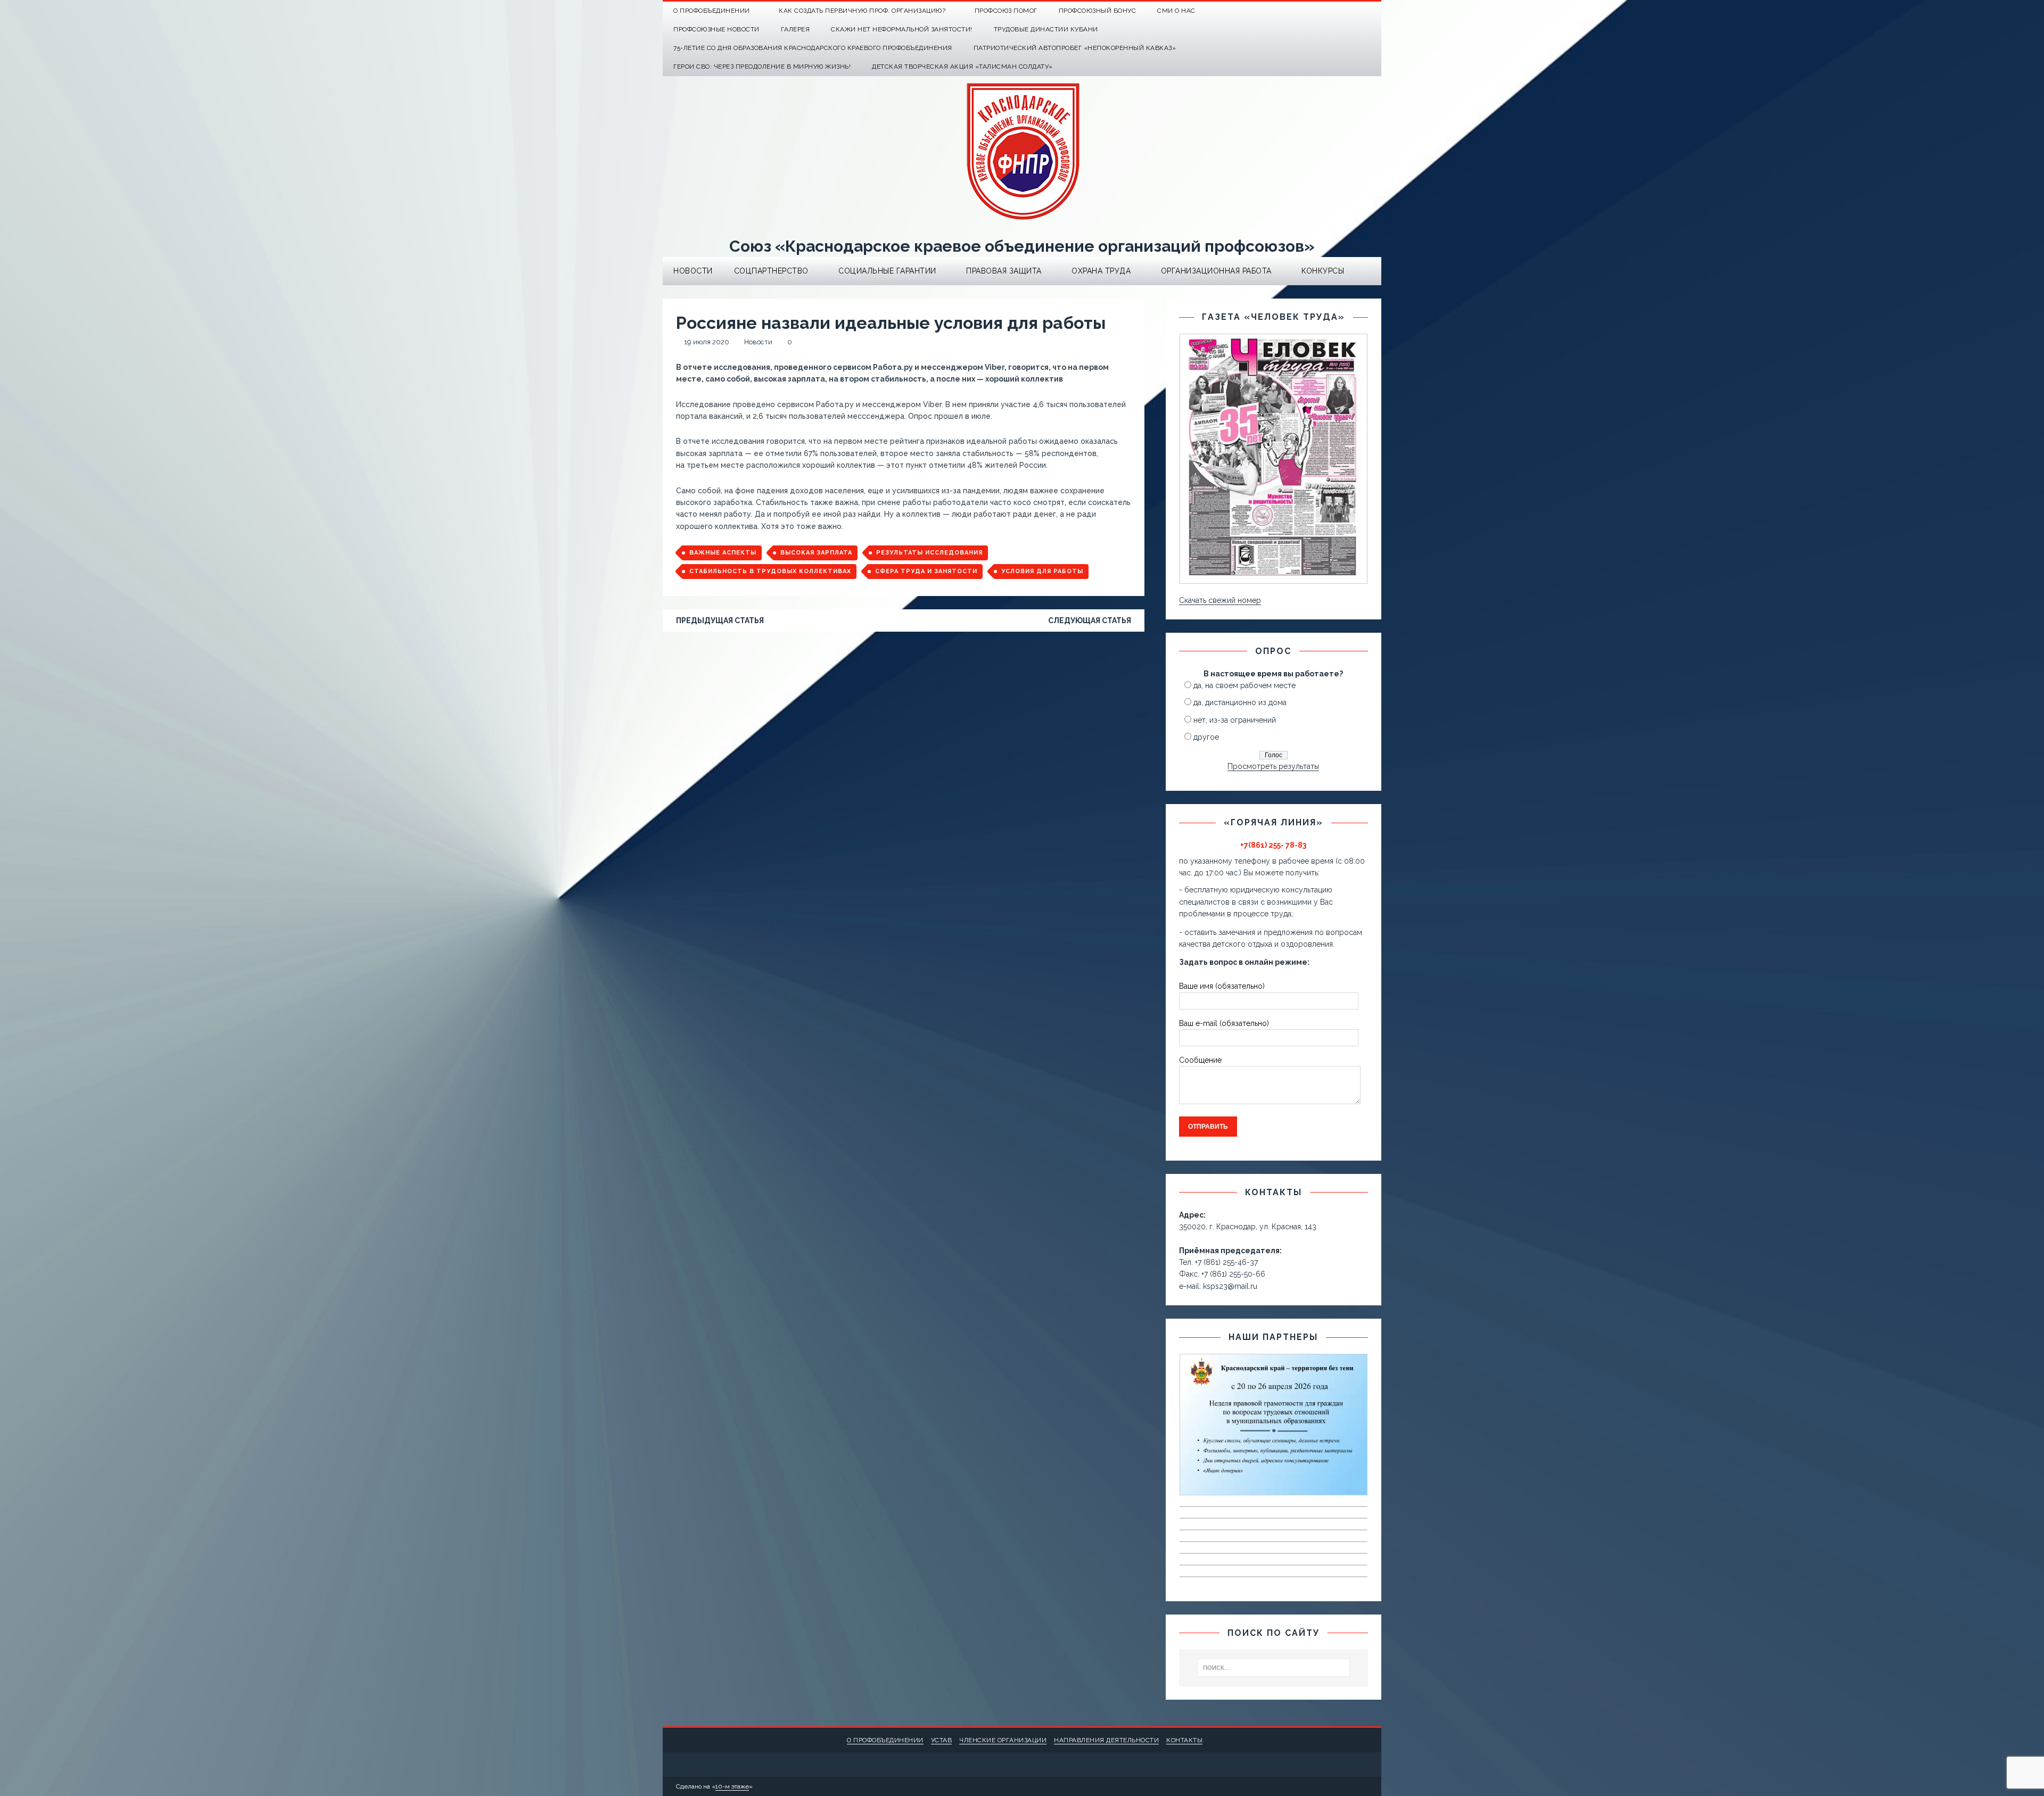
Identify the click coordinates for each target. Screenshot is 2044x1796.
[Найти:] (1274, 1668)
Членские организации (1003, 1740)
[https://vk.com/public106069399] (1372, 11)
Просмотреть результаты (1273, 766)
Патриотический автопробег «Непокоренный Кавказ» (1075, 48)
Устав (942, 1740)
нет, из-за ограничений (1235, 720)
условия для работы (1042, 571)
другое (1206, 737)
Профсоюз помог (1006, 11)
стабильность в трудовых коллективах (770, 571)
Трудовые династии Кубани (1046, 29)
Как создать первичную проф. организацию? (862, 11)
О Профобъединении (712, 11)
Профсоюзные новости (716, 29)
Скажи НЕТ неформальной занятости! (902, 29)
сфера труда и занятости (926, 571)
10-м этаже (732, 1786)
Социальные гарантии (887, 271)
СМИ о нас (1176, 11)
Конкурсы (1323, 271)
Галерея (796, 29)
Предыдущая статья (720, 620)
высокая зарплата (816, 553)
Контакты (1184, 1740)
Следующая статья (1090, 620)
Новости (693, 271)
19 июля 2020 (707, 342)
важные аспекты (723, 553)
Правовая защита (1004, 271)
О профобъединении (885, 1740)
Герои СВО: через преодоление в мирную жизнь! (762, 67)
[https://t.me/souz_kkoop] (1351, 11)
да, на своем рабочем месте (1244, 685)
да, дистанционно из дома (1240, 702)
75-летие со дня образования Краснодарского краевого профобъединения (813, 48)
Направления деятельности (1106, 1740)
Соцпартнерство (771, 271)
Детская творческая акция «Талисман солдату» (962, 67)
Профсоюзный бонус (1098, 11)
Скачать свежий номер (1220, 600)
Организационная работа (1216, 271)
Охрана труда (1101, 271)
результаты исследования (929, 553)
